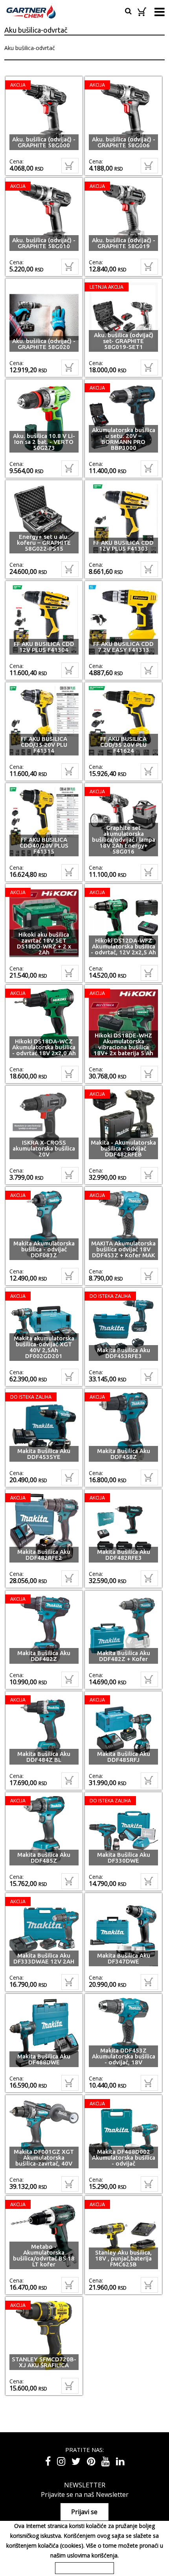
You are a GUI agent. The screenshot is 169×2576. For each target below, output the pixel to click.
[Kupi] (70, 166)
